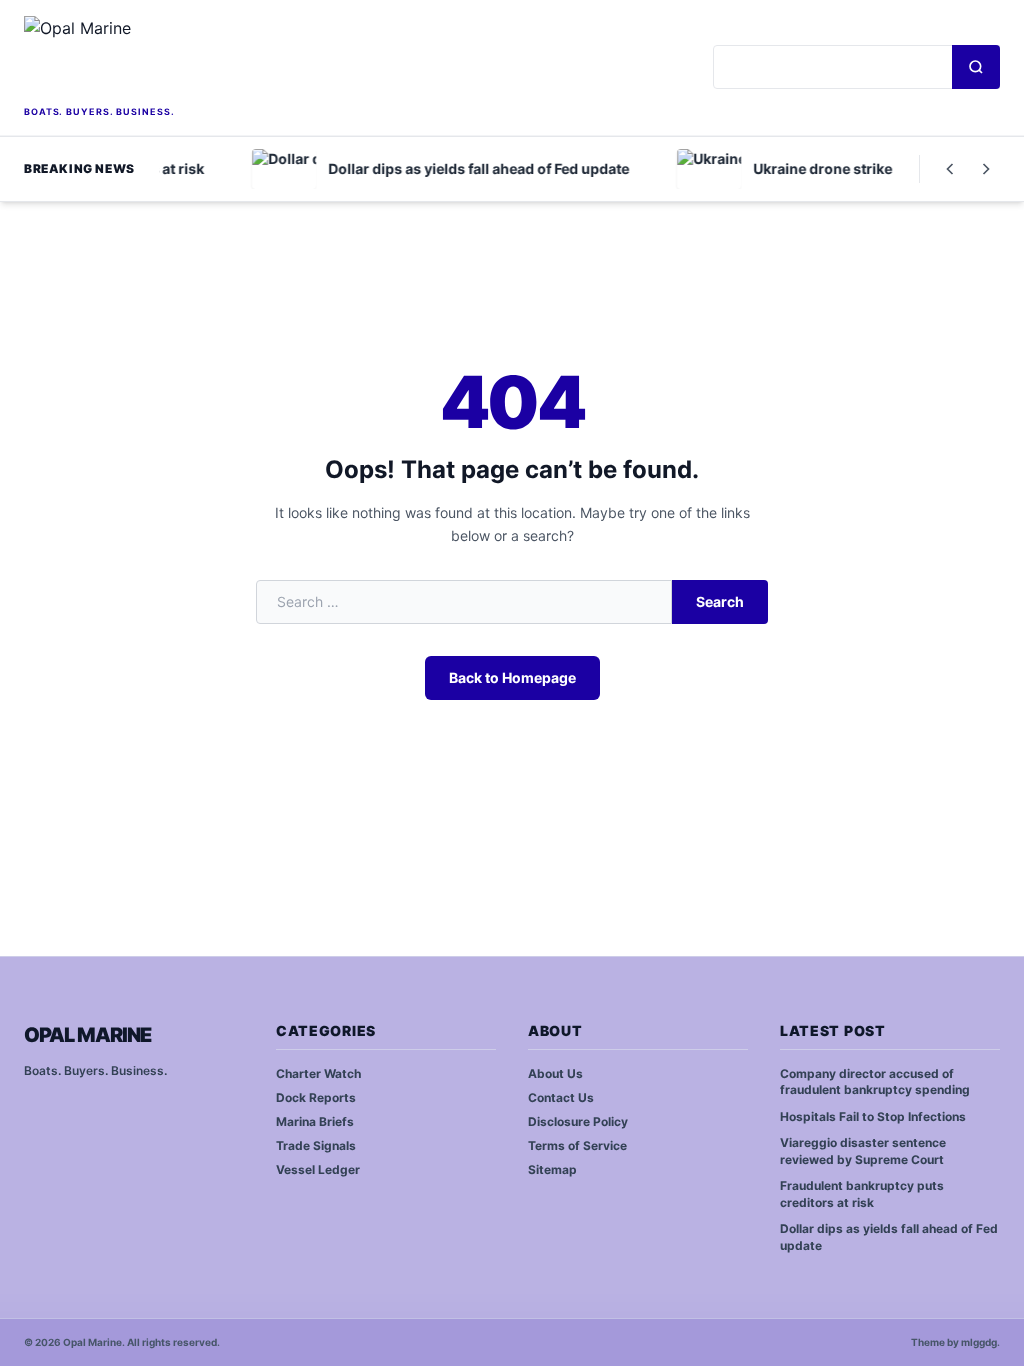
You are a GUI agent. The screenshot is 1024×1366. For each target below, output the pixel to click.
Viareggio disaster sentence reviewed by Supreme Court (863, 1151)
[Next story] (986, 169)
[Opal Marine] (165, 58)
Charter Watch (318, 1073)
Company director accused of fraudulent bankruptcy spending (875, 1082)
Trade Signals (316, 1145)
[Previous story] (950, 169)
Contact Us (561, 1097)
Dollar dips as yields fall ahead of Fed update (889, 1237)
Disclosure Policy (578, 1121)
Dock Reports (316, 1097)
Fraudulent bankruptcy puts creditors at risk (862, 1194)
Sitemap (552, 1169)
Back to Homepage (512, 677)
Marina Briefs (315, 1121)
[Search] (976, 67)
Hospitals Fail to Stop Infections (873, 1116)
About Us (555, 1073)
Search (720, 601)
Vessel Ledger (318, 1169)
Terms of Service (577, 1145)
